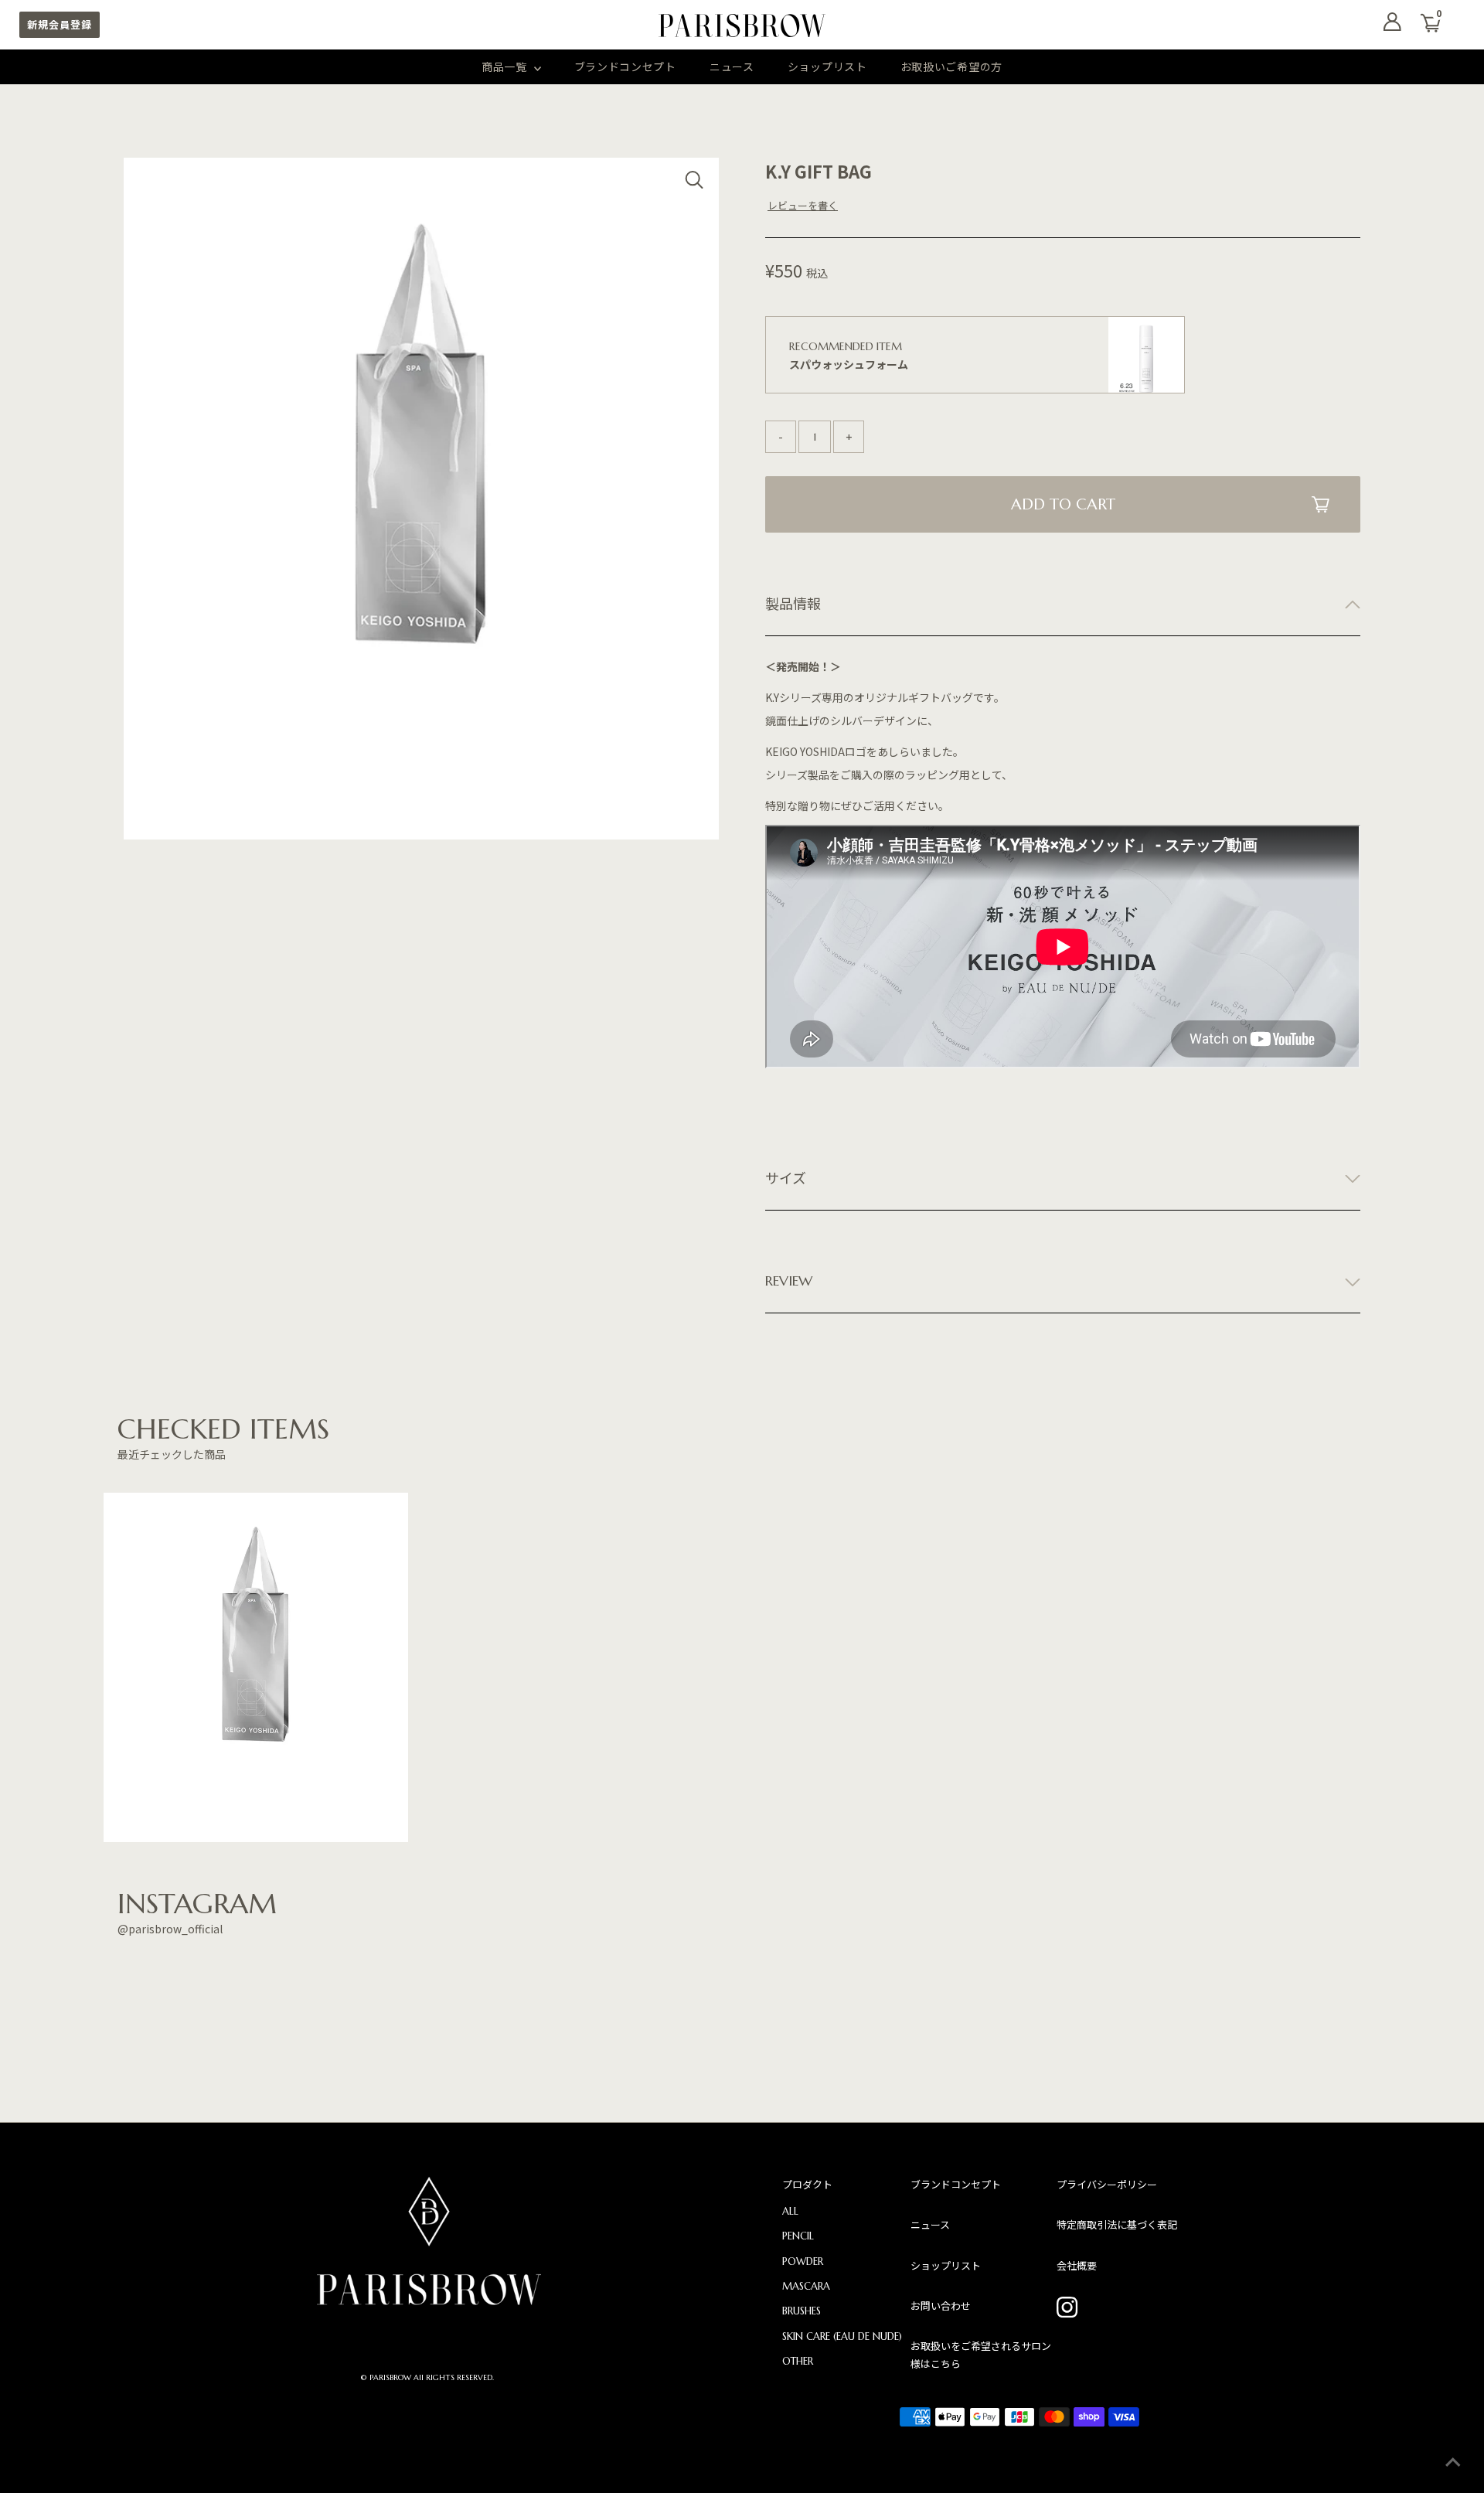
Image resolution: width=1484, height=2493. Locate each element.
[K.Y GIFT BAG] (256, 1667)
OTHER (798, 2361)
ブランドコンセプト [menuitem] (625, 66)
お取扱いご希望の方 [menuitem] (951, 66)
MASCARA (806, 2286)
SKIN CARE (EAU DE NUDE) (842, 2336)
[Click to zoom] (694, 182)
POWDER (803, 2261)
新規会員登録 (60, 24)
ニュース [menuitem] (732, 66)
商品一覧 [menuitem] (506, 66)
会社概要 (1077, 2265)
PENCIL (798, 2236)
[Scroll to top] (1453, 2462)
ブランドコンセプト (956, 2184)
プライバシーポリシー (1107, 2184)
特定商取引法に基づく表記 (1117, 2224)
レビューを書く (803, 205)
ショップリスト (946, 2265)
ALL (790, 2211)
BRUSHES (802, 2311)
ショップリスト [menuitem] (827, 66)
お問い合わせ (941, 2306)
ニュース (930, 2224)
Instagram (1067, 2307)
